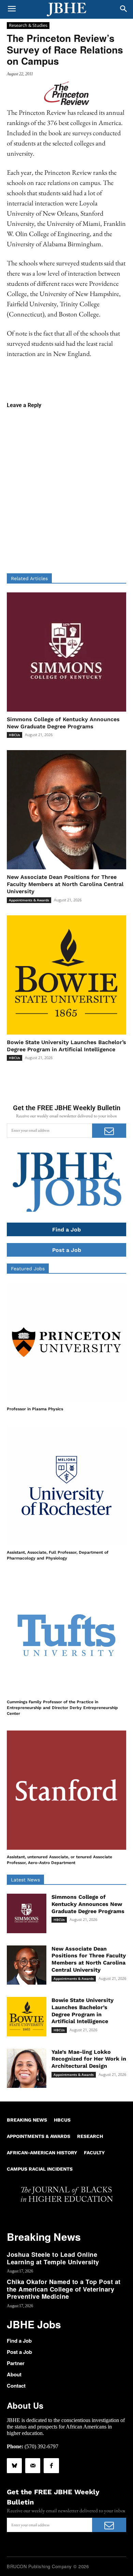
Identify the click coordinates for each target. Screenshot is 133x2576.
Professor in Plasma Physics (35, 1409)
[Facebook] (51, 2466)
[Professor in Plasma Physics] (66, 1342)
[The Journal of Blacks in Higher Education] (66, 10)
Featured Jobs (28, 1269)
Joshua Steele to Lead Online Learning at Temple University (53, 2258)
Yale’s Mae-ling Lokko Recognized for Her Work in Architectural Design (89, 2059)
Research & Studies (28, 25)
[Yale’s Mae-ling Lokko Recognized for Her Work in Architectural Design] (27, 2068)
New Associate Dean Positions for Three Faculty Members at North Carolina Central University (65, 884)
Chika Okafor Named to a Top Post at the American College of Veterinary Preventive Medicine (64, 2289)
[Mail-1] (33, 2466)
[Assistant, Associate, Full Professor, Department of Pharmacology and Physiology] (66, 1486)
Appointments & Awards (29, 900)
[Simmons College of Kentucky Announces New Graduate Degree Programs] (66, 652)
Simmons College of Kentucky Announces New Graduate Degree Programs (88, 1904)
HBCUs (14, 735)
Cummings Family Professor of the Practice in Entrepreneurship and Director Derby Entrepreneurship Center (62, 1708)
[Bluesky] (14, 2466)
